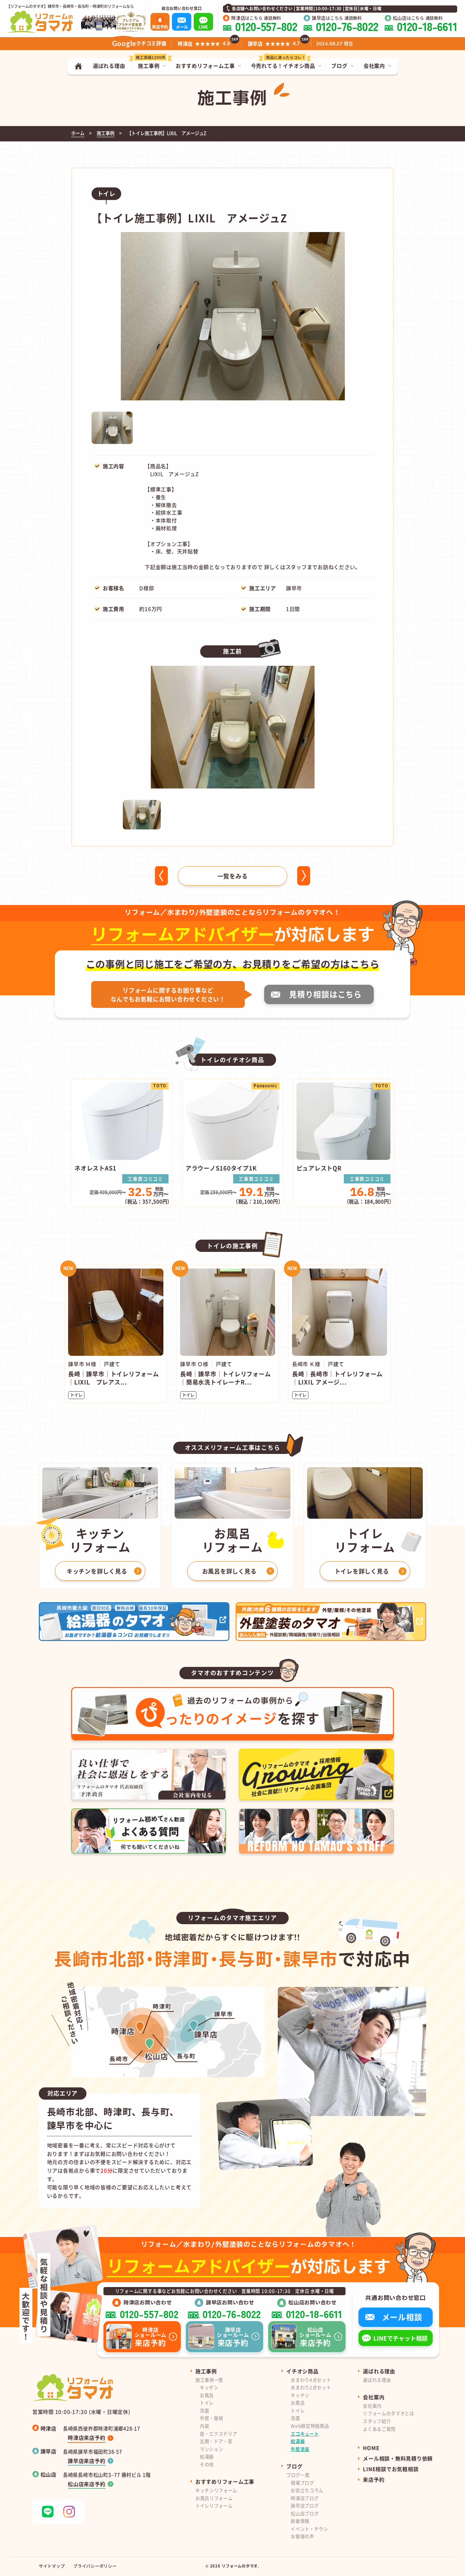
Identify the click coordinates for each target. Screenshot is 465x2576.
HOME (371, 2448)
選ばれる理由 (377, 2380)
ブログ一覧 (298, 2475)
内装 (204, 2426)
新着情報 (300, 2521)
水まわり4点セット (311, 2380)
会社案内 (372, 2406)
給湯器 (207, 2457)
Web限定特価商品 (310, 2426)
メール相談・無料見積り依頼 (398, 2458)
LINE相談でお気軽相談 (391, 2469)
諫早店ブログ (305, 2506)
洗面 (204, 2411)
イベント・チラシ (309, 2529)
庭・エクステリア (218, 2434)
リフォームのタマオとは (388, 2413)
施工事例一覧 (209, 2380)
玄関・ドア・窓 (216, 2441)
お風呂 (207, 2395)
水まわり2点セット (311, 2387)
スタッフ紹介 (377, 2421)
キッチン (209, 2387)
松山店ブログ (305, 2513)
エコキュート (305, 2434)
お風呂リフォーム (214, 2498)
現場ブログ (302, 2483)
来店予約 (374, 2479)
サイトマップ (52, 2566)
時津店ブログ (305, 2498)
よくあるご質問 (379, 2429)
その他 (207, 2464)
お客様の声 (302, 2536)
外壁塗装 (300, 2449)
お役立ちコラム (307, 2490)
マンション (211, 2449)
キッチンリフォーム (216, 2490)
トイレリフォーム (214, 2506)
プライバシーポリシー (95, 2566)
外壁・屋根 (211, 2418)
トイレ (207, 2403)
